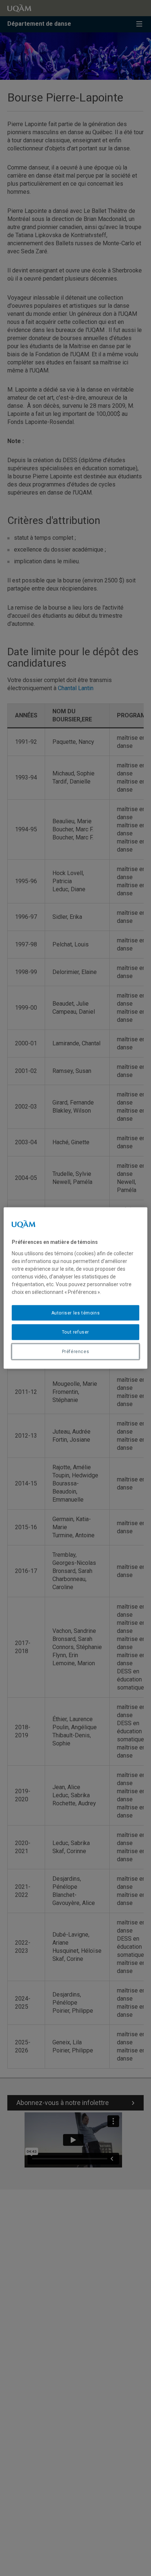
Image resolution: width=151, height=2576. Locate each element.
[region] (75, 1288)
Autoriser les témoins (76, 1313)
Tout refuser (75, 1332)
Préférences (76, 1352)
